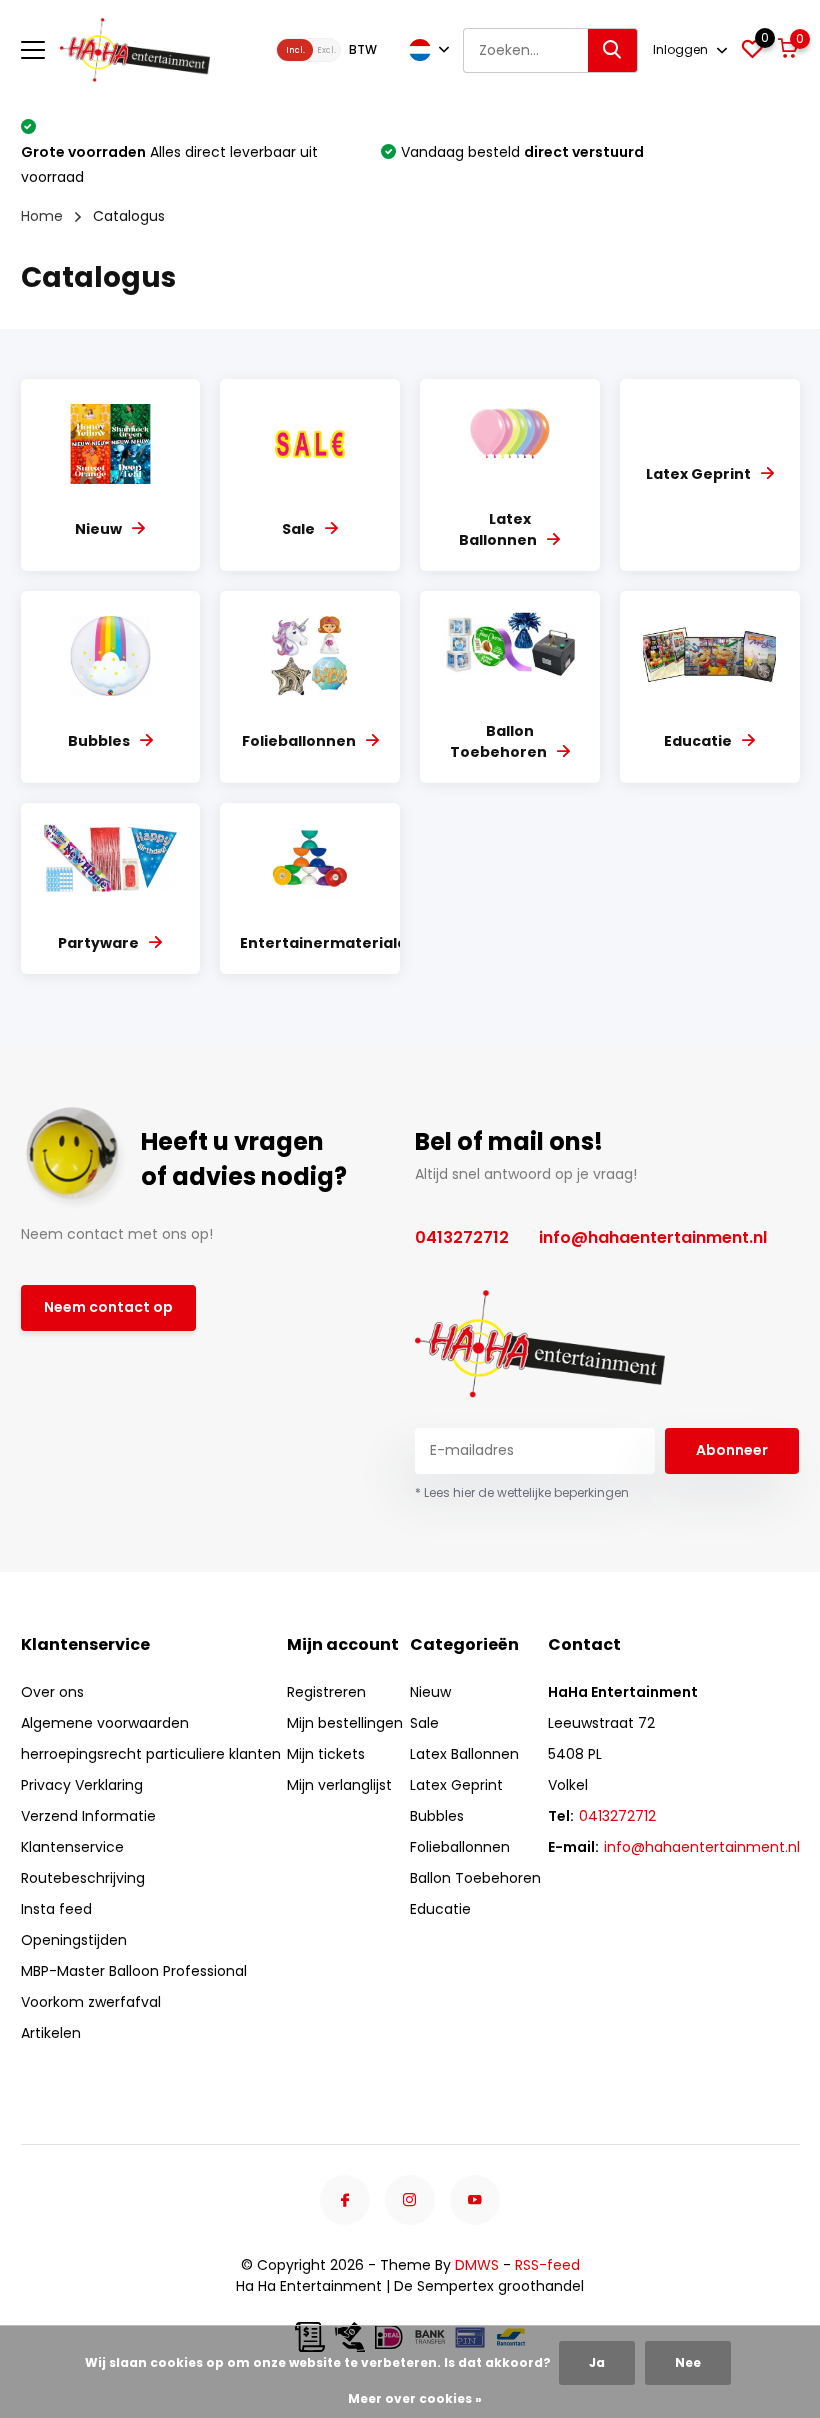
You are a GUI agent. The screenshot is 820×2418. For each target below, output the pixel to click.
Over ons (52, 1692)
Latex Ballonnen (498, 529)
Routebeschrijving (83, 1878)
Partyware (98, 943)
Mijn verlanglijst (339, 1785)
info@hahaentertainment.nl (653, 1237)
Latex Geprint (698, 474)
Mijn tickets (326, 1754)
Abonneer (732, 1450)
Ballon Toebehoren (498, 741)
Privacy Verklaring (82, 1785)
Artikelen (51, 2033)
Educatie (698, 741)
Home (42, 216)
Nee (688, 2362)
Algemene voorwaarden (105, 1723)
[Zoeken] (613, 50)
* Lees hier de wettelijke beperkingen (522, 1492)
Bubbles (99, 741)
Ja (597, 2362)
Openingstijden (74, 1940)
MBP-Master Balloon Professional (134, 1971)
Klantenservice (72, 1847)
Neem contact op (108, 1307)
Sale (298, 529)
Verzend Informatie (88, 1816)
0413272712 (462, 1237)
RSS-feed (547, 2265)
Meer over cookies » (415, 2398)
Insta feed (56, 1909)
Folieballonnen (299, 741)
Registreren (326, 1692)
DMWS (477, 2265)
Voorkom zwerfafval (91, 2002)
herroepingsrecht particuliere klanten (151, 1754)
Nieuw (98, 529)
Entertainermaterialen (328, 943)
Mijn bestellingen (345, 1723)
